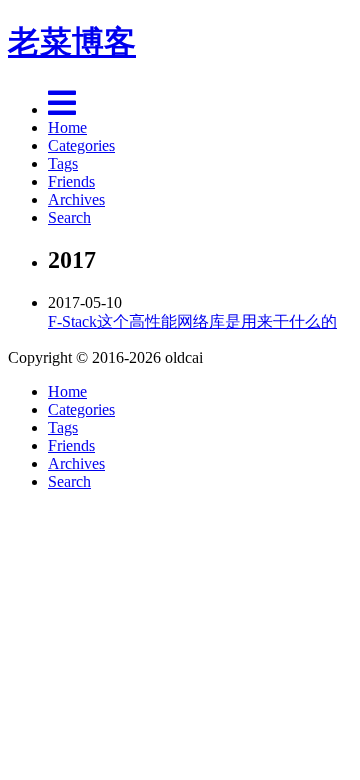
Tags (63, 163)
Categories (81, 145)
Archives (76, 199)
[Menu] (62, 109)
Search (69, 217)
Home (67, 127)
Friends (71, 181)
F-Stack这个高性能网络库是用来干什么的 (192, 321)
